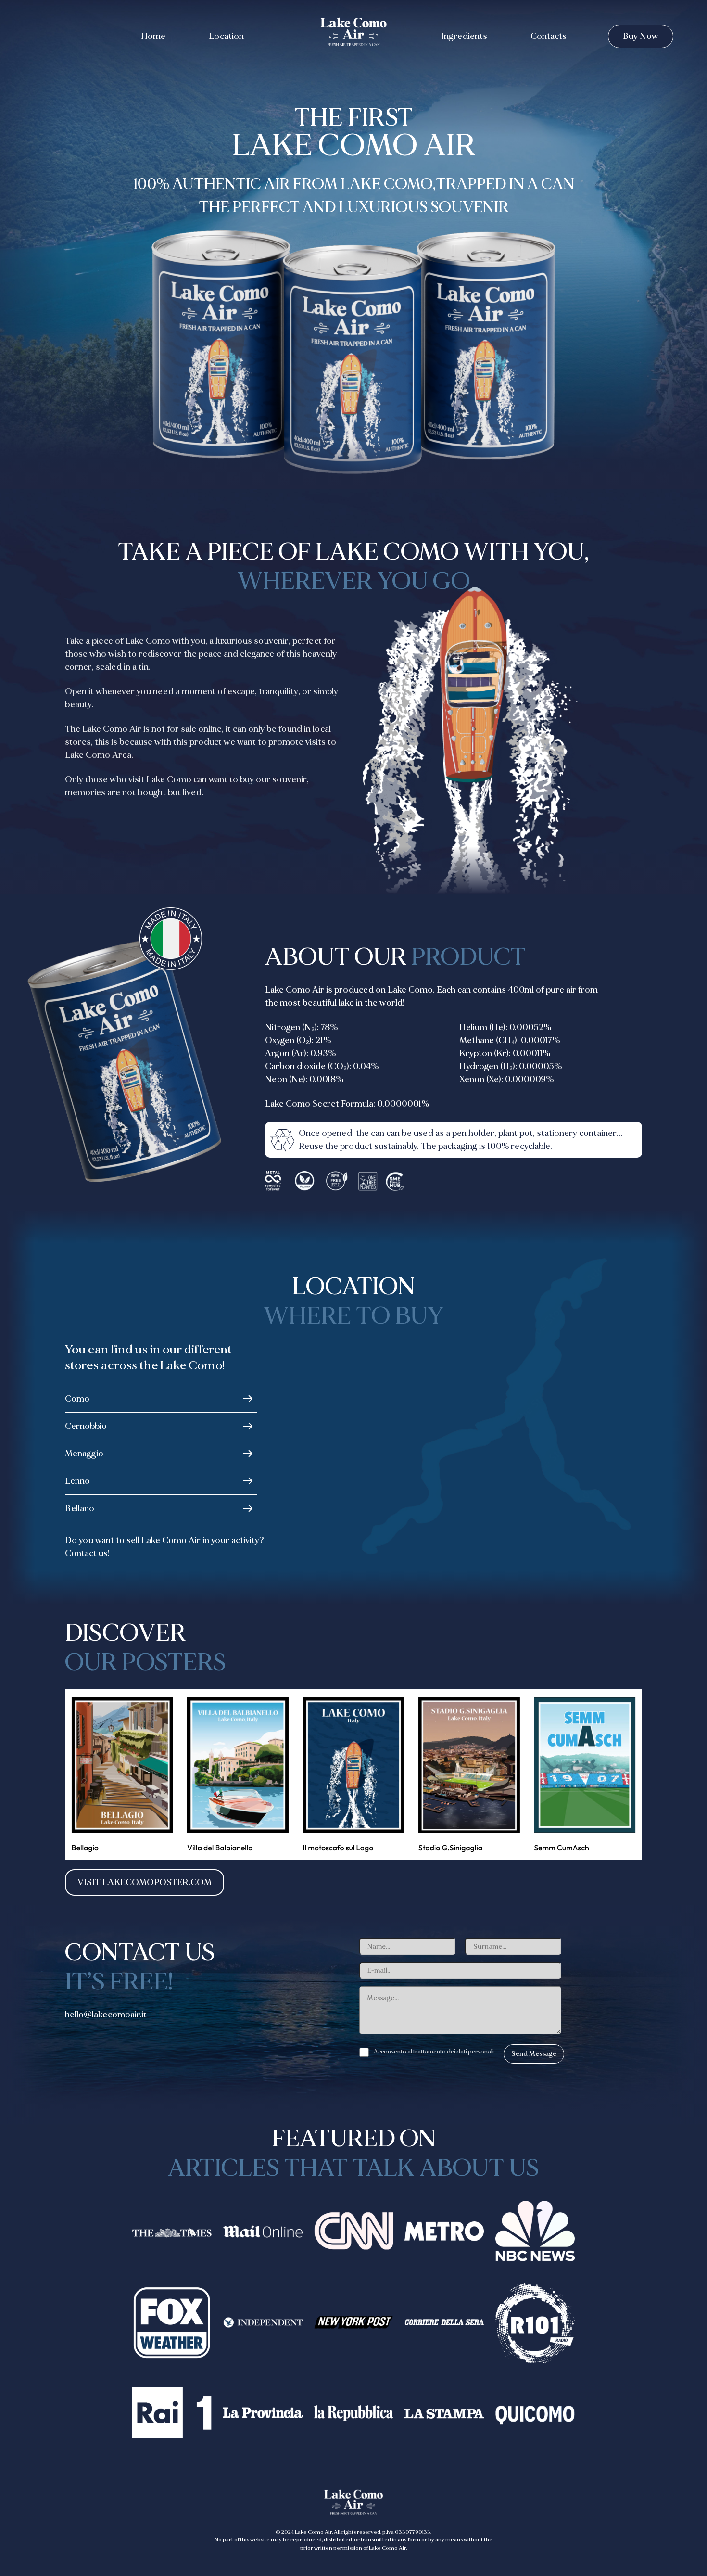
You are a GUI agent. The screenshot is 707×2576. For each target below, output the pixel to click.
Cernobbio (86, 1426)
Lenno (77, 1481)
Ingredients (464, 36)
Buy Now (641, 36)
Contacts (549, 36)
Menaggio (84, 1454)
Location (226, 36)
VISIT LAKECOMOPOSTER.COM (145, 1882)
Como (77, 1399)
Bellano (80, 1509)
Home (153, 36)
